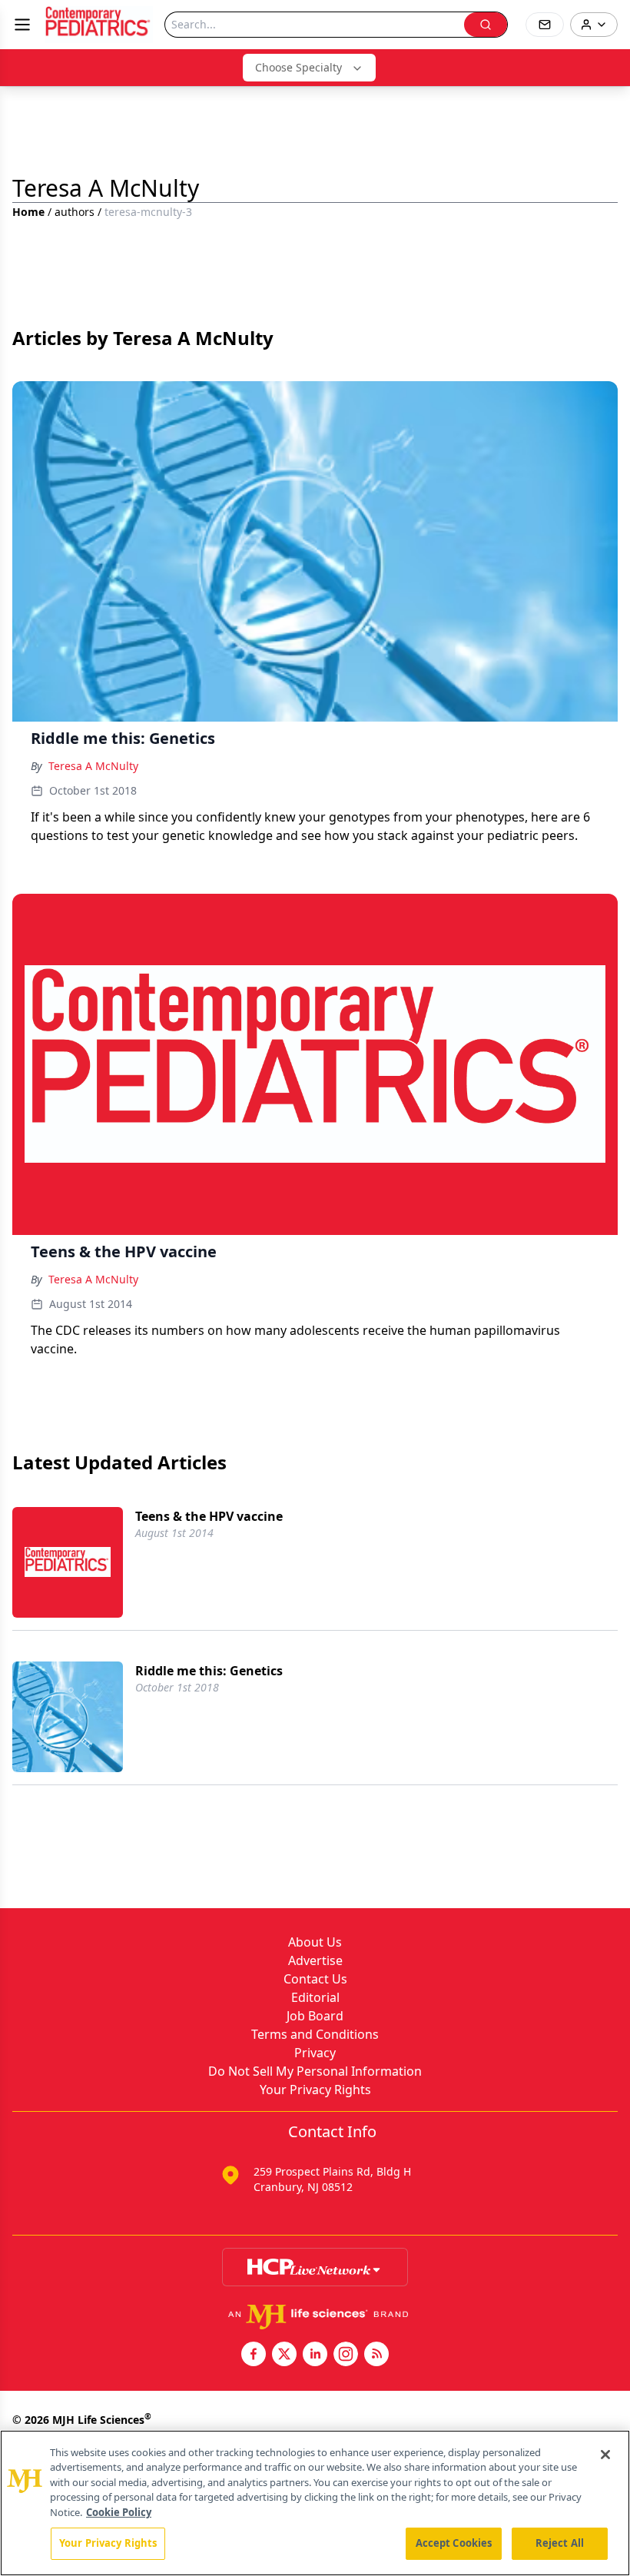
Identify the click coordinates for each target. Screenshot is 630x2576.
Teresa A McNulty (93, 766)
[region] (315, 2503)
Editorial (315, 1997)
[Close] (605, 2455)
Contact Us (315, 1979)
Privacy (315, 2053)
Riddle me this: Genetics (209, 1671)
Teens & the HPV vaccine (209, 1516)
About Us (315, 1942)
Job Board (315, 2016)
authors (75, 212)
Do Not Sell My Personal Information (315, 2071)
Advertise (315, 1960)
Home (28, 212)
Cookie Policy (119, 2512)
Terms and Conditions (315, 2034)
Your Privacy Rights (315, 2090)
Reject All (560, 2543)
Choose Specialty (298, 67)
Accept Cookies (454, 2543)
